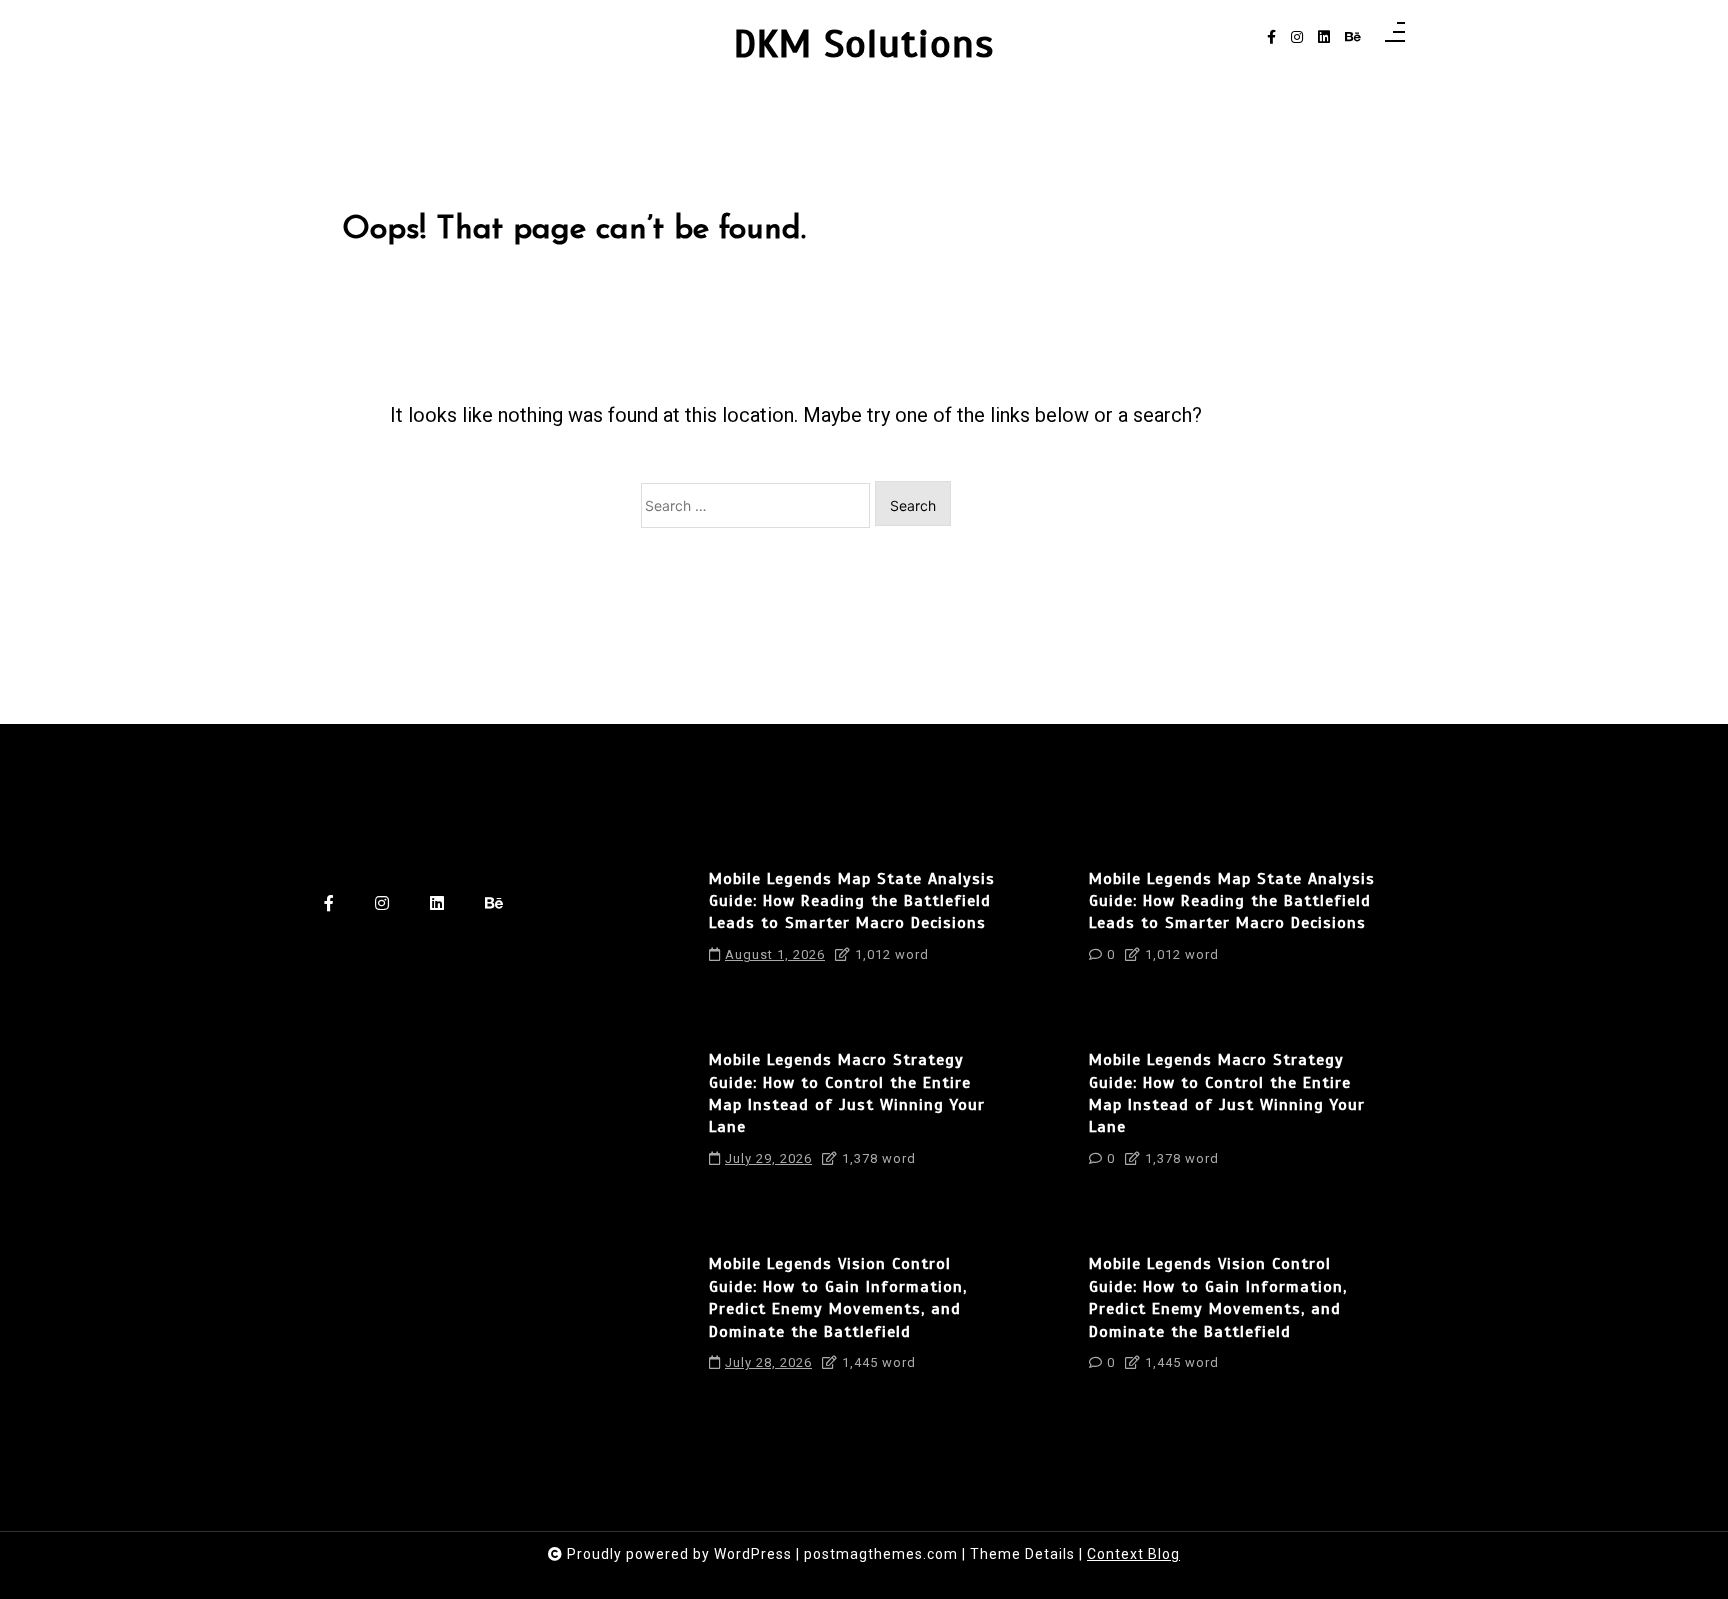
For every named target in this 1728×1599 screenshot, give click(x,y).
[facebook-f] (1271, 37)
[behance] (1353, 37)
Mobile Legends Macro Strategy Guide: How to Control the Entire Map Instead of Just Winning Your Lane (847, 1093)
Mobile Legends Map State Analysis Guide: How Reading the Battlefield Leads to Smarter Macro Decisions (852, 901)
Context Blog (1133, 1554)
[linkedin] (1324, 37)
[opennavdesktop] (1395, 37)
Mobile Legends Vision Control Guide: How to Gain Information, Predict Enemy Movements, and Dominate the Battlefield (838, 1297)
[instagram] (1297, 37)
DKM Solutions (864, 44)
